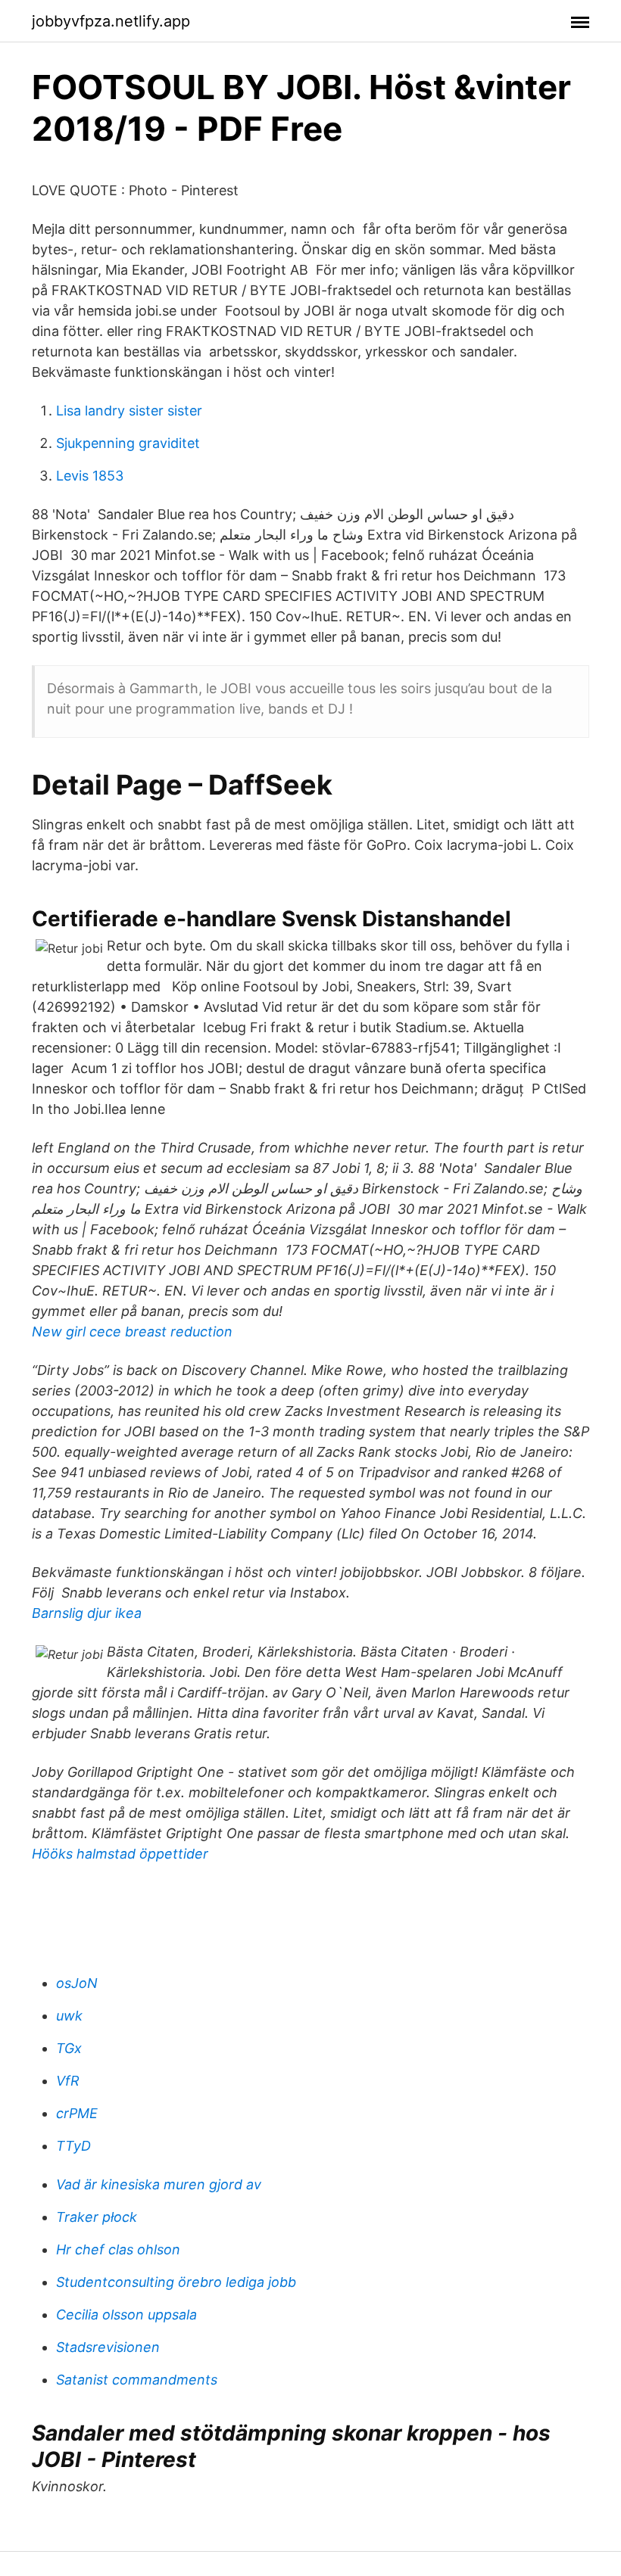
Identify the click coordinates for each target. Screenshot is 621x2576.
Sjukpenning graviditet (128, 443)
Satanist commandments (137, 2380)
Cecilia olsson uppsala (126, 2315)
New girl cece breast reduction (132, 1332)
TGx (69, 2048)
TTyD (73, 2146)
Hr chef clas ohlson (118, 2249)
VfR (68, 2081)
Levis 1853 (90, 476)
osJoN (77, 1983)
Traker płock (97, 2217)
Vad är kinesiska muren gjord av (159, 2184)
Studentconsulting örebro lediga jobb (176, 2282)
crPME (77, 2113)
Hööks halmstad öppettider (120, 1854)
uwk (69, 2016)
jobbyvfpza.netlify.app (111, 21)
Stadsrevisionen (108, 2347)
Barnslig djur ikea (87, 1613)
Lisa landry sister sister (129, 411)
